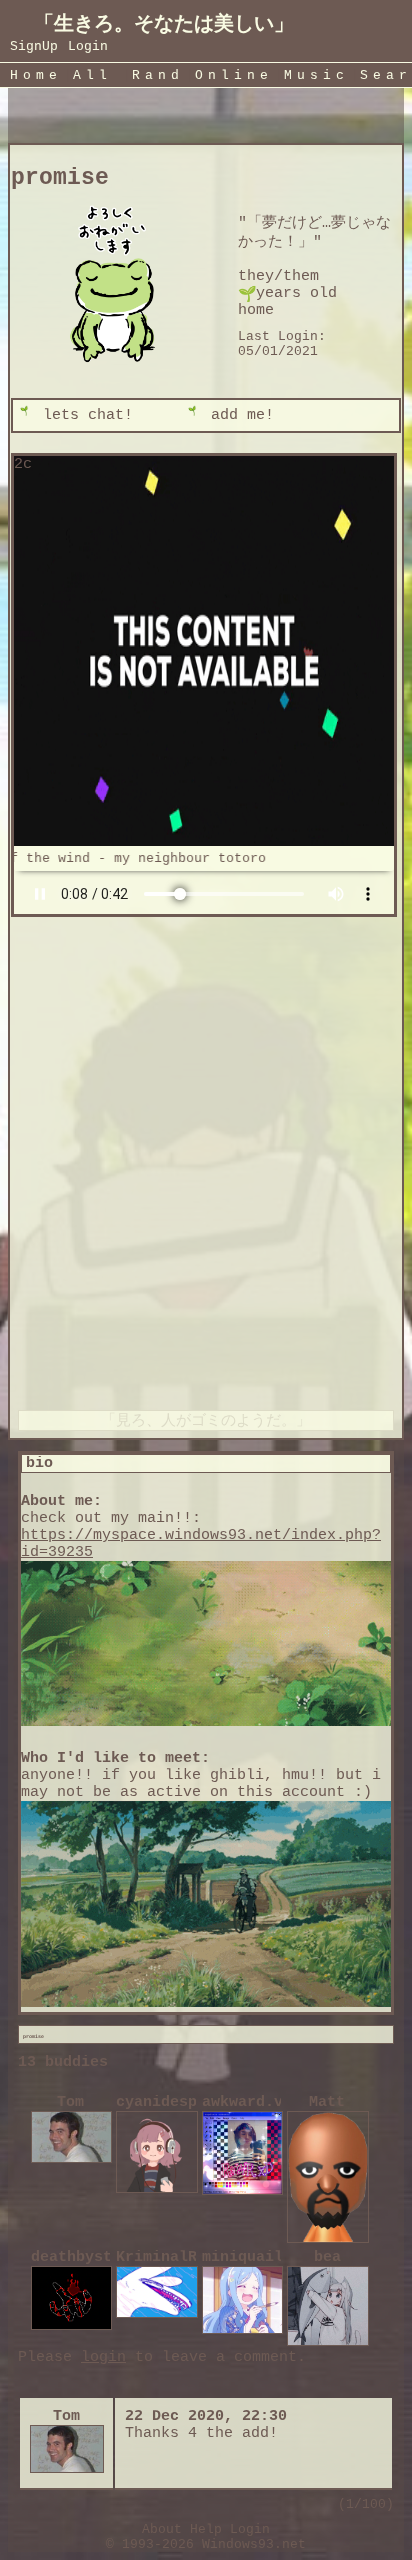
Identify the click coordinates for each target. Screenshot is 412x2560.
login (103, 2357)
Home (36, 75)
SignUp (34, 46)
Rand (158, 75)
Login (88, 46)
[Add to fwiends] (260, 415)
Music (316, 75)
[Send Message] (92, 415)
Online (234, 75)
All (99, 75)
